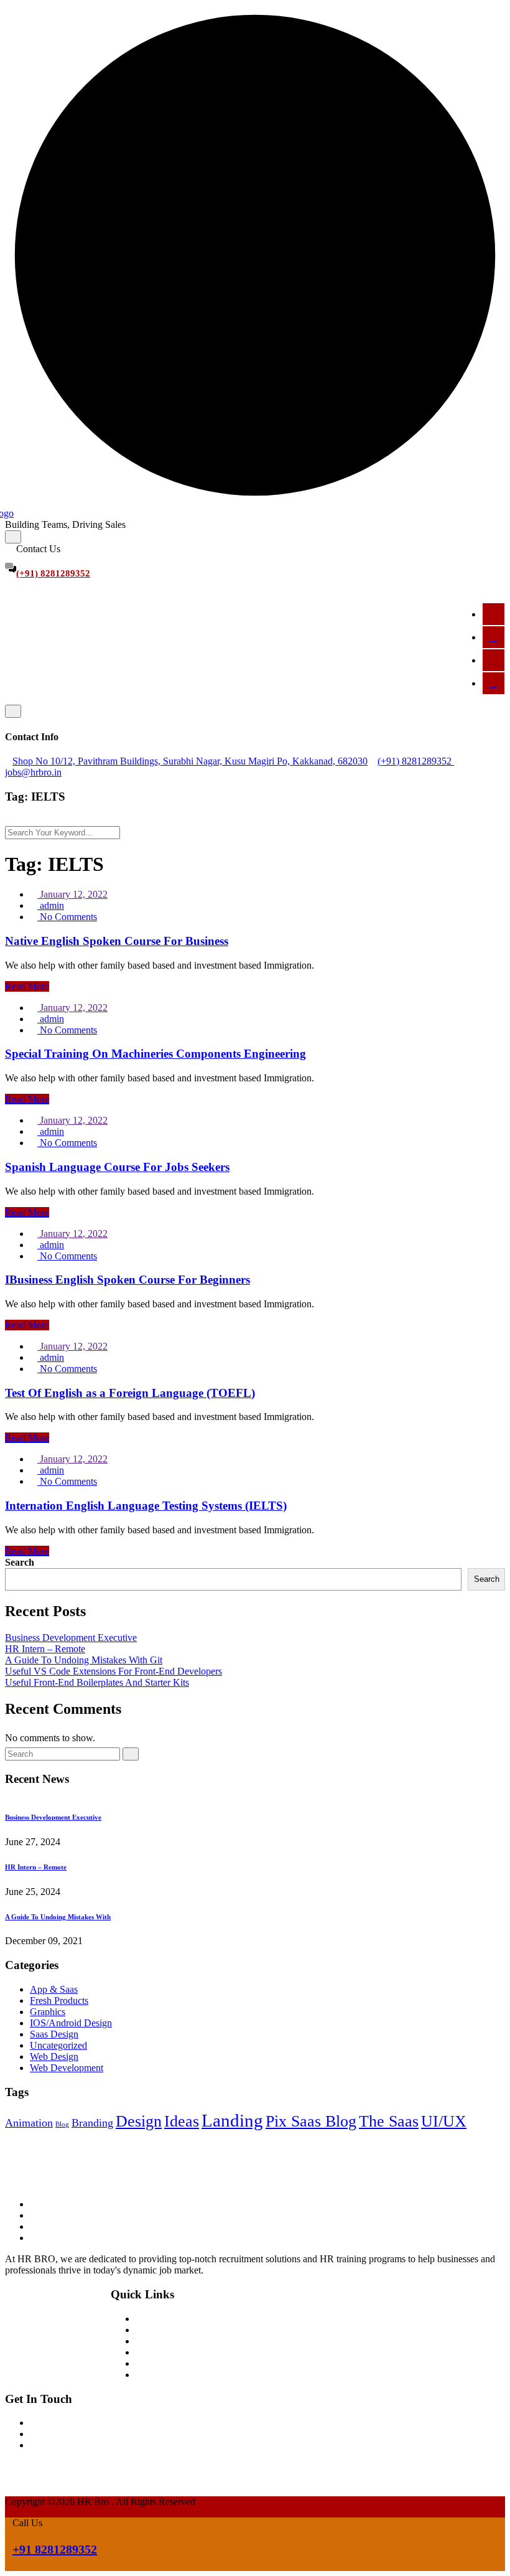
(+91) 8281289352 (53, 573)
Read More (27, 986)
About (148, 2330)
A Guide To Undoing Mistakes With (58, 1917)
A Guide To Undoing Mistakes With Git (84, 1660)
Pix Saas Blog (311, 2121)
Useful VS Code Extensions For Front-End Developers (114, 1671)
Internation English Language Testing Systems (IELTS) (146, 1506)
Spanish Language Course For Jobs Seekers (117, 1167)
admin (51, 905)
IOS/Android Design (71, 2023)
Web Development (67, 2068)
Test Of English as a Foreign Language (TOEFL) (130, 1393)
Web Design (54, 2057)
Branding (92, 2123)
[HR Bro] (67, 2169)
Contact (151, 2375)
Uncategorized (58, 2045)
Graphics (48, 2012)
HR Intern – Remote (45, 1649)
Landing (232, 2120)
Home (148, 2319)
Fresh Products (59, 2000)
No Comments (67, 917)
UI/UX (444, 2121)
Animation (29, 2123)
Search (20, 1562)
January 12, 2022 (72, 894)
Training (152, 2341)
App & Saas (54, 1989)
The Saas (389, 2121)
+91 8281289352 (55, 2549)
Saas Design (54, 2034)
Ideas (182, 2121)
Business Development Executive (71, 1638)
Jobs (144, 2352)
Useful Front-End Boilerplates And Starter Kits (97, 1682)
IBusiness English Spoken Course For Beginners (127, 1280)
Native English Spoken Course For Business (117, 941)
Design (139, 2121)
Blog (62, 2124)
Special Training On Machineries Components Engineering (155, 1054)
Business (153, 2363)
